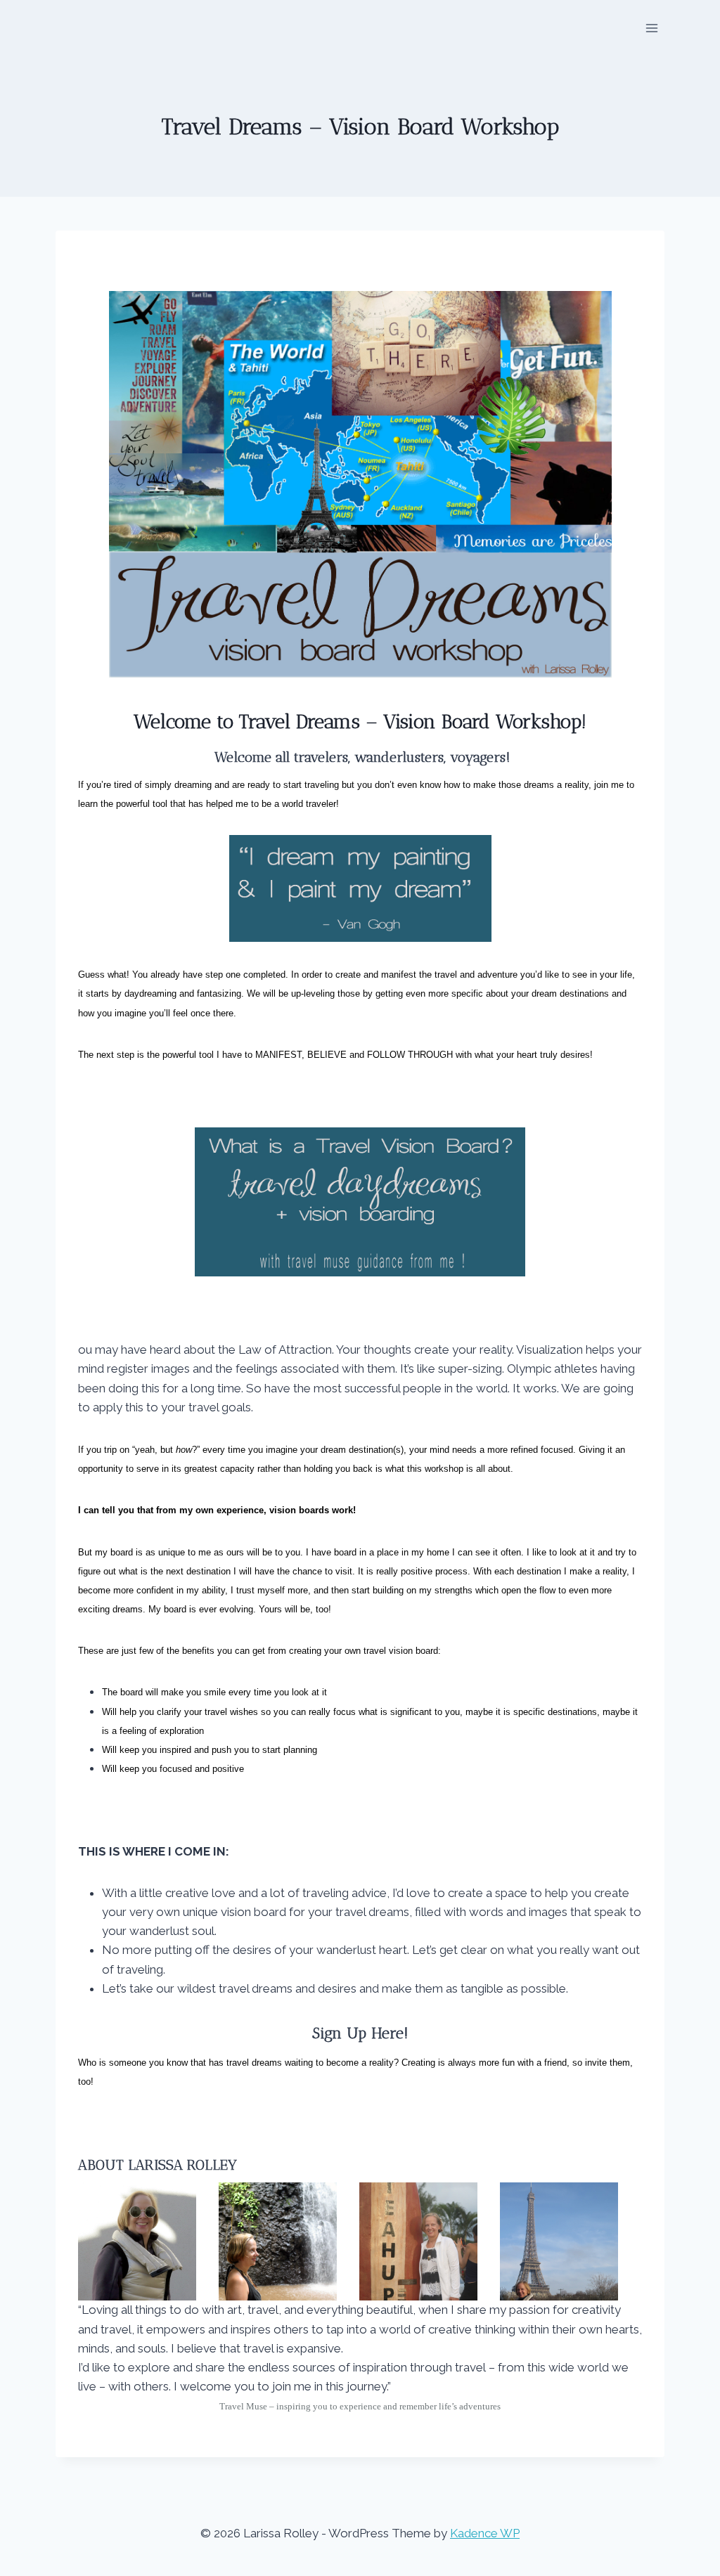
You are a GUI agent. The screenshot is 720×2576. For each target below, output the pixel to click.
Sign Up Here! (360, 2033)
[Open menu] (652, 28)
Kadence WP (485, 2533)
